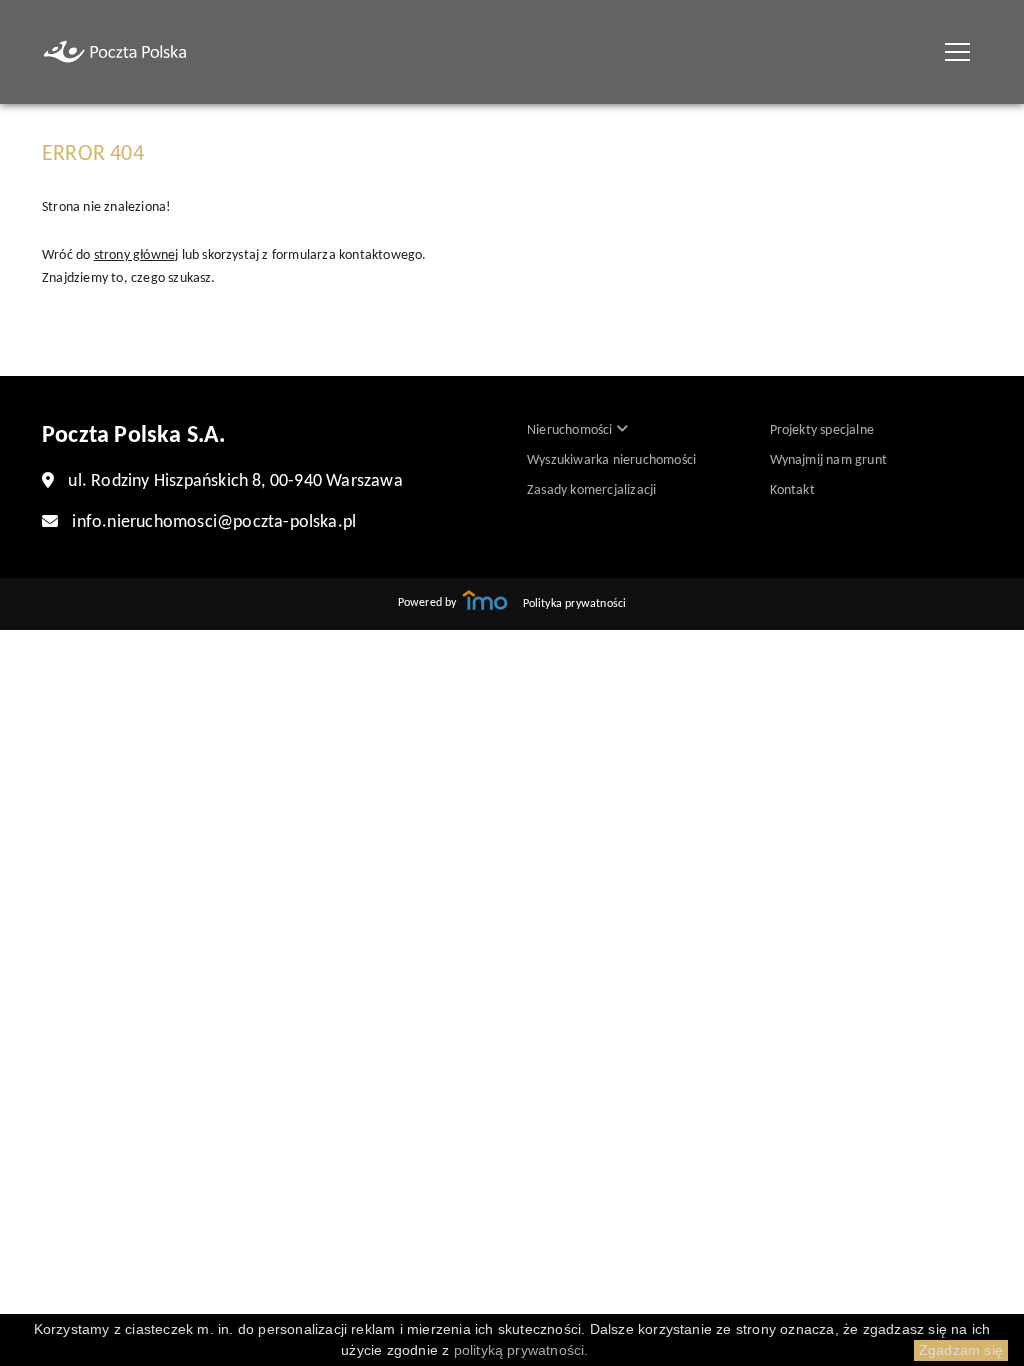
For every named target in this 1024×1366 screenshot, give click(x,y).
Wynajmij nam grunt (829, 460)
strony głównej (136, 255)
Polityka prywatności (575, 604)
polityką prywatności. (521, 1350)
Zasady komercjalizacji (591, 490)
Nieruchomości (571, 430)
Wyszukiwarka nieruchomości (611, 460)
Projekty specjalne (822, 430)
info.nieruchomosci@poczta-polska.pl (214, 522)
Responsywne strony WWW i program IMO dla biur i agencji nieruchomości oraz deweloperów (485, 600)
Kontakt (792, 490)
